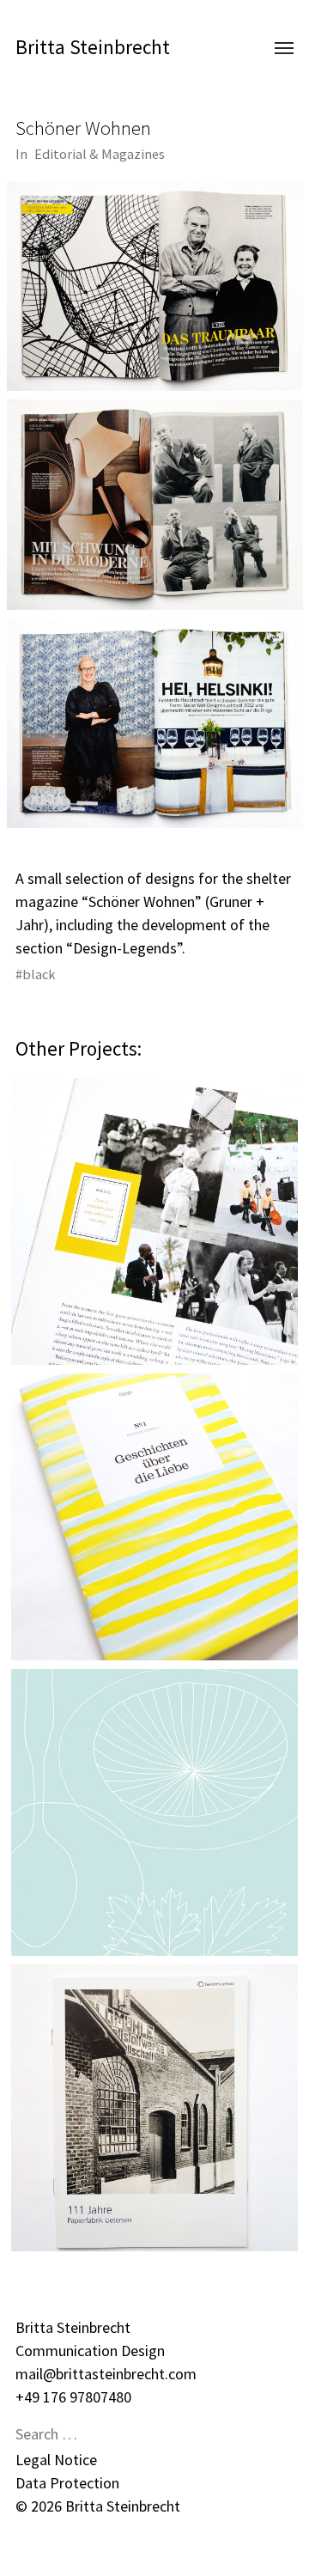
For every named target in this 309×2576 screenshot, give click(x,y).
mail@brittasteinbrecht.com (106, 2374)
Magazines (133, 154)
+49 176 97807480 (73, 2397)
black (39, 974)
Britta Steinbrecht (93, 47)
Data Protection (67, 2483)
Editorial (61, 154)
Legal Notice (56, 2460)
